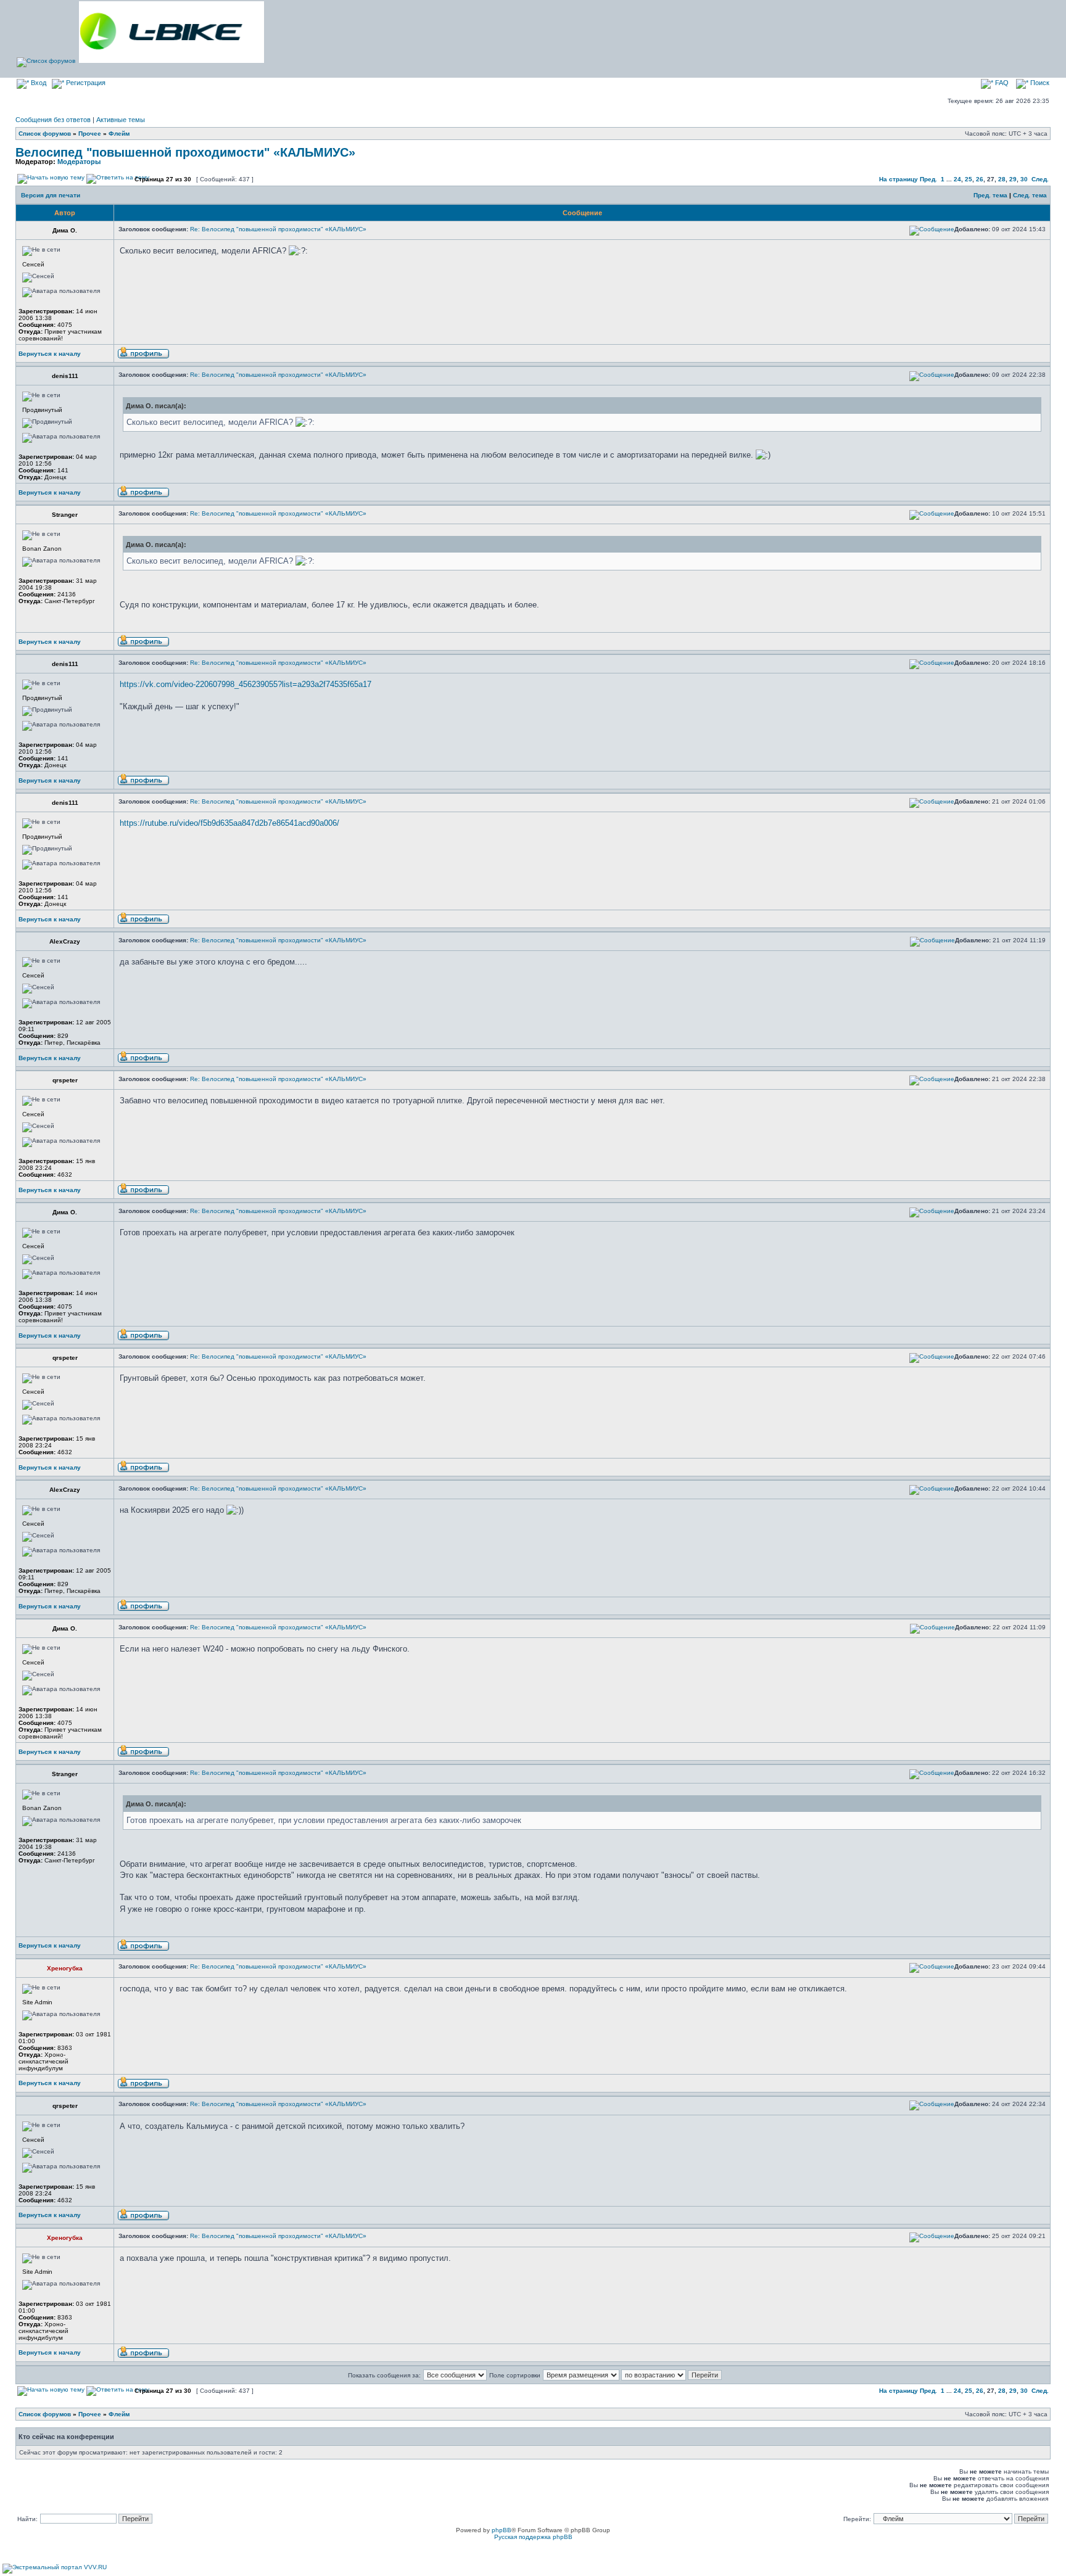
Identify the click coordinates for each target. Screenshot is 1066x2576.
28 (1002, 179)
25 (969, 179)
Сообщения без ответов (53, 120)
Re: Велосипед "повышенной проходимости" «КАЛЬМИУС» (278, 229)
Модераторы (79, 162)
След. (1040, 179)
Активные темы (121, 120)
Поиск (1039, 83)
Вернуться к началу (50, 354)
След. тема (1030, 195)
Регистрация (85, 83)
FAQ (1001, 83)
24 (957, 179)
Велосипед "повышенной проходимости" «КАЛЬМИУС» (185, 152)
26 (980, 179)
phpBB (502, 2530)
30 (1024, 179)
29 (1013, 179)
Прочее (90, 134)
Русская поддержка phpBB (533, 2537)
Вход (38, 83)
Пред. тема (990, 195)
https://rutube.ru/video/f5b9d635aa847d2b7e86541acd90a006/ (229, 823)
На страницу (899, 179)
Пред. (928, 179)
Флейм (119, 134)
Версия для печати (51, 195)
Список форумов (45, 134)
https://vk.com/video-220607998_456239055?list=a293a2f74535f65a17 (246, 684)
